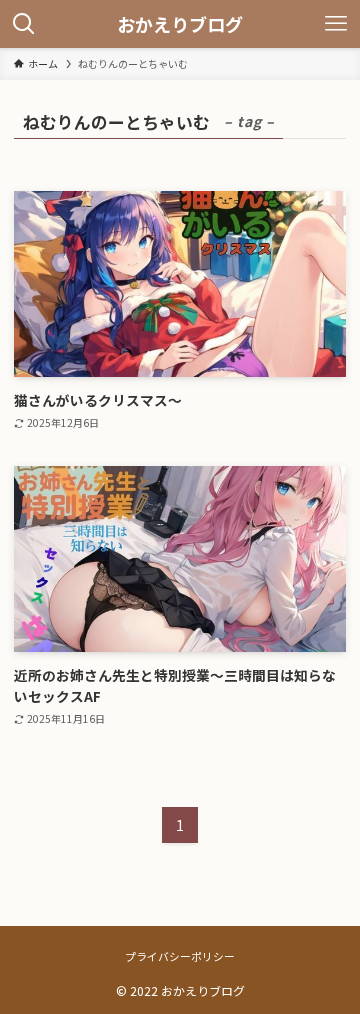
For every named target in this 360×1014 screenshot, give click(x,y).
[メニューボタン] (336, 24)
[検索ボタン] (24, 24)
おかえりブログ (180, 24)
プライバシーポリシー (180, 956)
